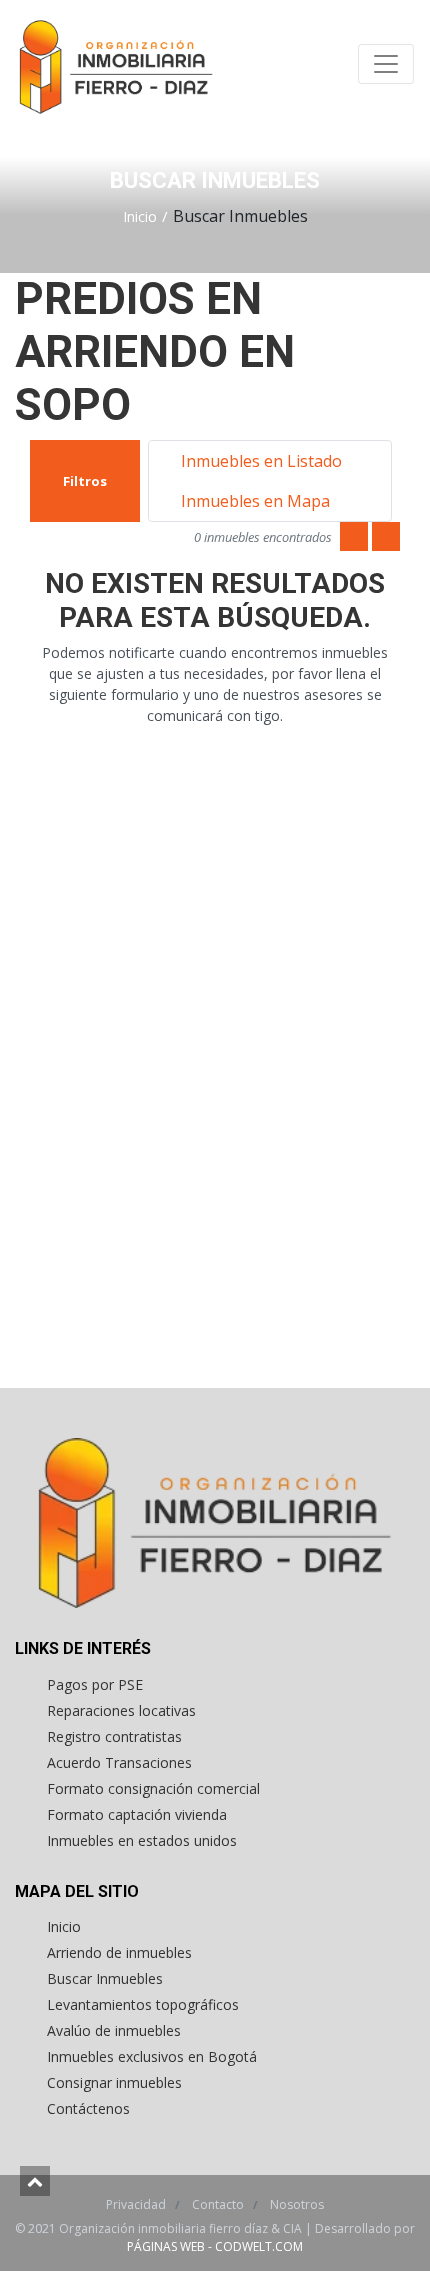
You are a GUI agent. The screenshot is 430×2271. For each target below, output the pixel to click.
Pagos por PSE (95, 1684)
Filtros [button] (85, 481)
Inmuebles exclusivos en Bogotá (152, 2056)
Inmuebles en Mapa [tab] (253, 501)
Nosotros (297, 2204)
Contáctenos (88, 2108)
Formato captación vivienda (137, 1814)
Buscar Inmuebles (105, 1978)
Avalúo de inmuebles (114, 2030)
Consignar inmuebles (114, 2082)
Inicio (140, 216)
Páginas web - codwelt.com (215, 2246)
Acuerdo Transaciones (119, 1762)
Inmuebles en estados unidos (142, 1840)
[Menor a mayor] (354, 537)
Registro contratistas (114, 1736)
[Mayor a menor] (386, 537)
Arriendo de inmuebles (119, 1952)
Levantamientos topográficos (143, 2004)
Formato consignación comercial (153, 1788)
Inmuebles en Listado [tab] (259, 461)
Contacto (219, 2204)
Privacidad (137, 2204)
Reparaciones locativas (121, 1710)
